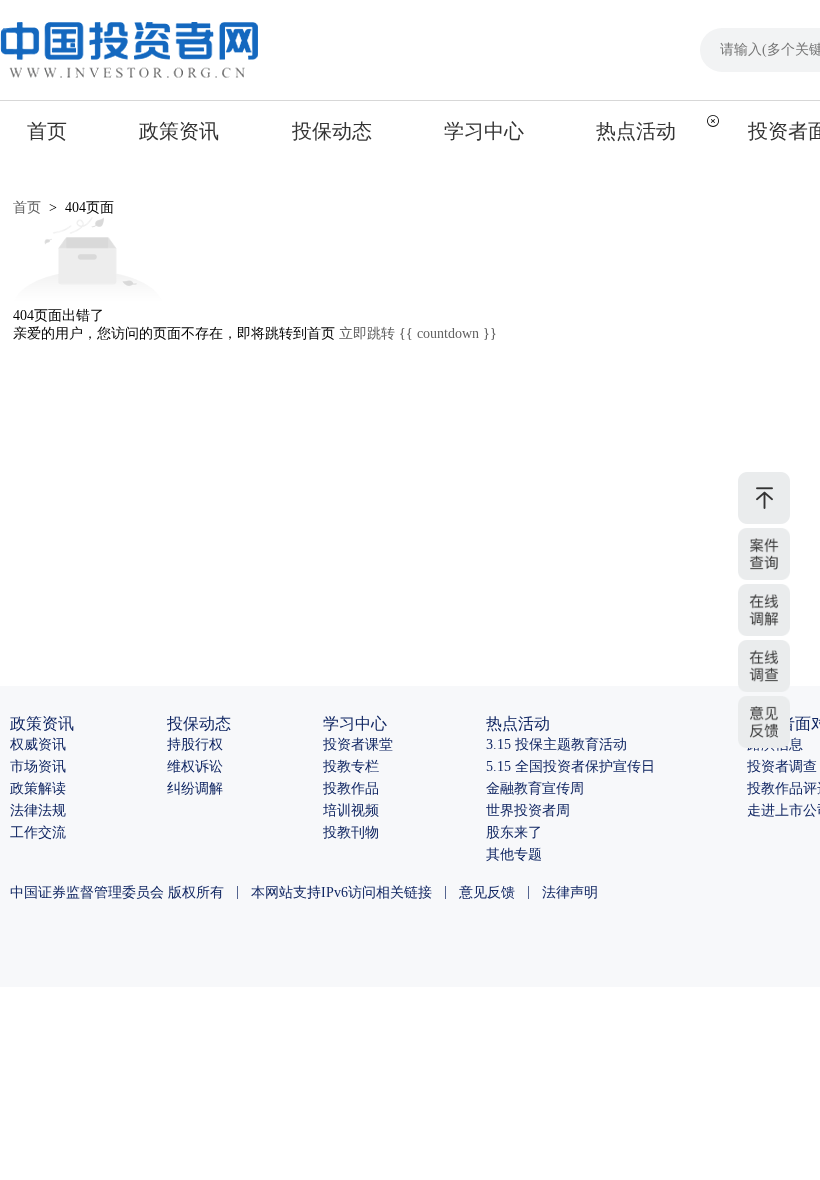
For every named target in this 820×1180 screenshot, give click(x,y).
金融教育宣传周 (535, 788)
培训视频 (351, 810)
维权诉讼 (195, 766)
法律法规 (38, 810)
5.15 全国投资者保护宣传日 (570, 766)
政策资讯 (179, 131)
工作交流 (38, 832)
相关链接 (404, 892)
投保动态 (332, 131)
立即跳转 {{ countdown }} (418, 333)
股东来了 (514, 832)
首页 (47, 131)
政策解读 (38, 788)
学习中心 (484, 131)
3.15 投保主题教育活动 (556, 744)
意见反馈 (487, 892)
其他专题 (514, 854)
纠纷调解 (195, 788)
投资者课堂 (358, 744)
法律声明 (570, 892)
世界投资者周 (528, 810)
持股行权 (195, 744)
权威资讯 (38, 744)
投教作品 (351, 788)
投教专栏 (351, 766)
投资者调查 (782, 766)
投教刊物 (351, 832)
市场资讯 (38, 766)
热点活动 (636, 131)
